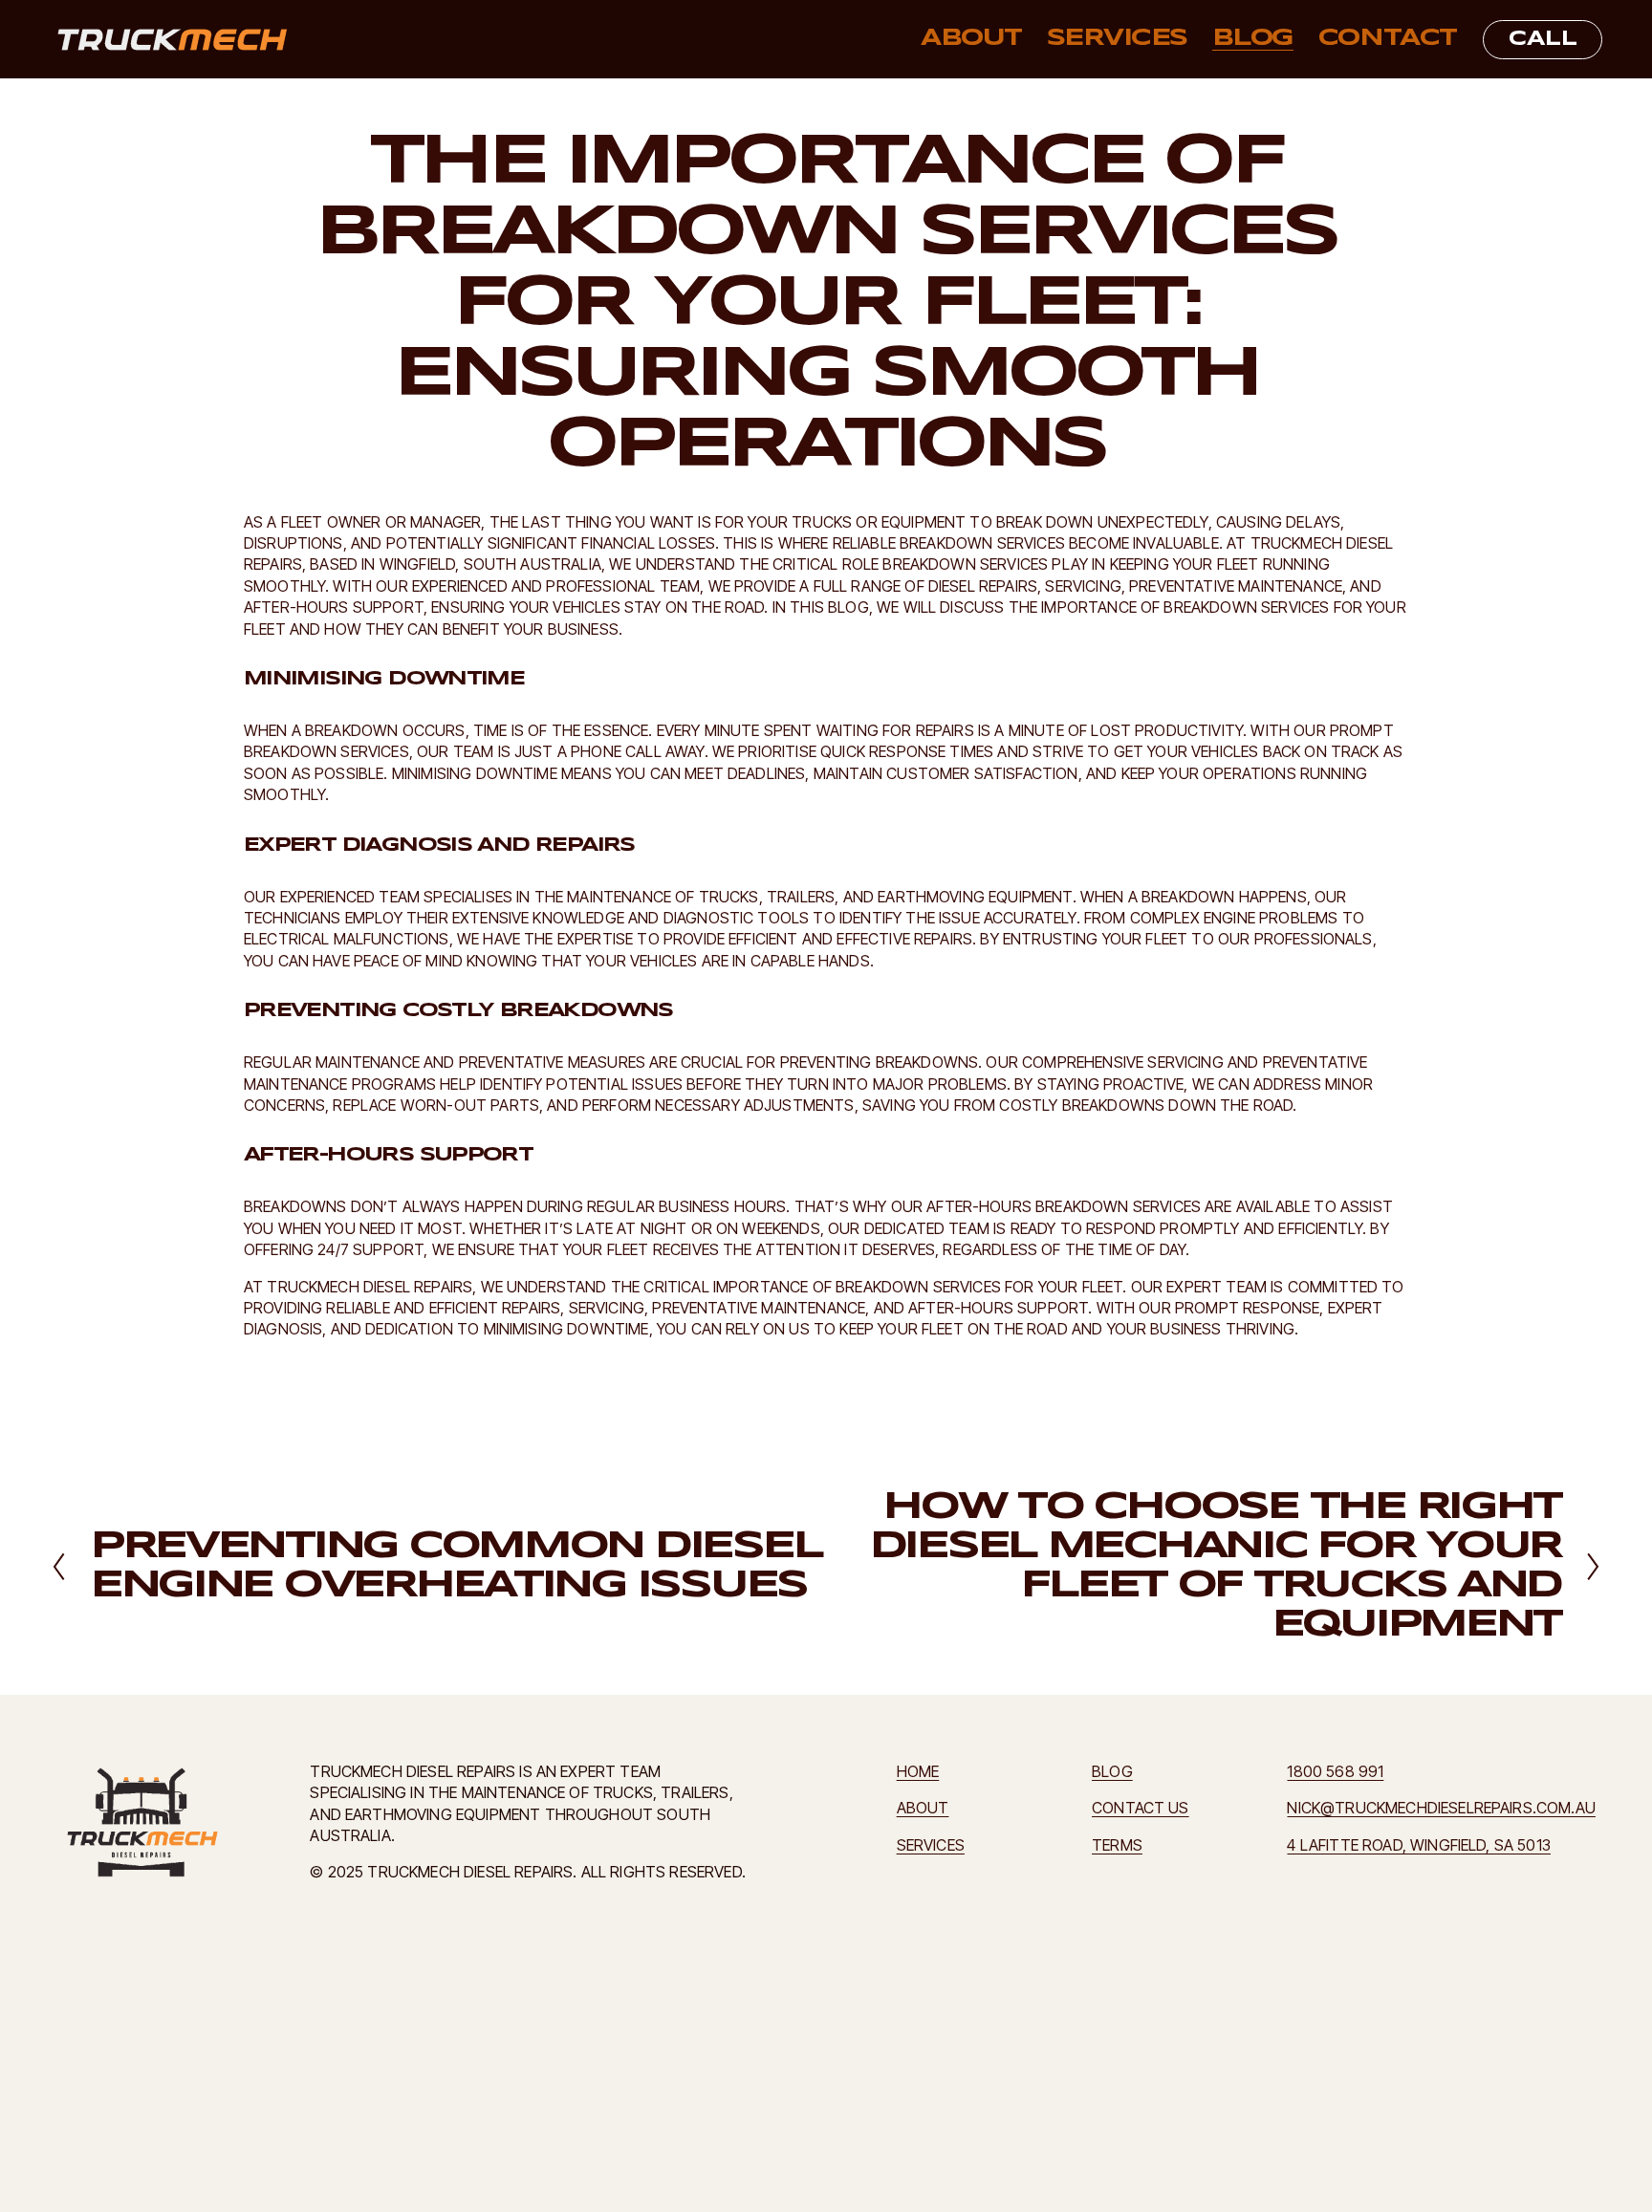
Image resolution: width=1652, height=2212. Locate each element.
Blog (1253, 39)
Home (918, 1771)
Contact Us (1141, 1808)
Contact (1388, 39)
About (971, 39)
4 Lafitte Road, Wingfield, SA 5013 (1418, 1845)
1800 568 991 (1335, 1771)
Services (1117, 39)
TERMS (1117, 1845)
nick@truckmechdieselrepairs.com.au (1441, 1808)
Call (1543, 39)
